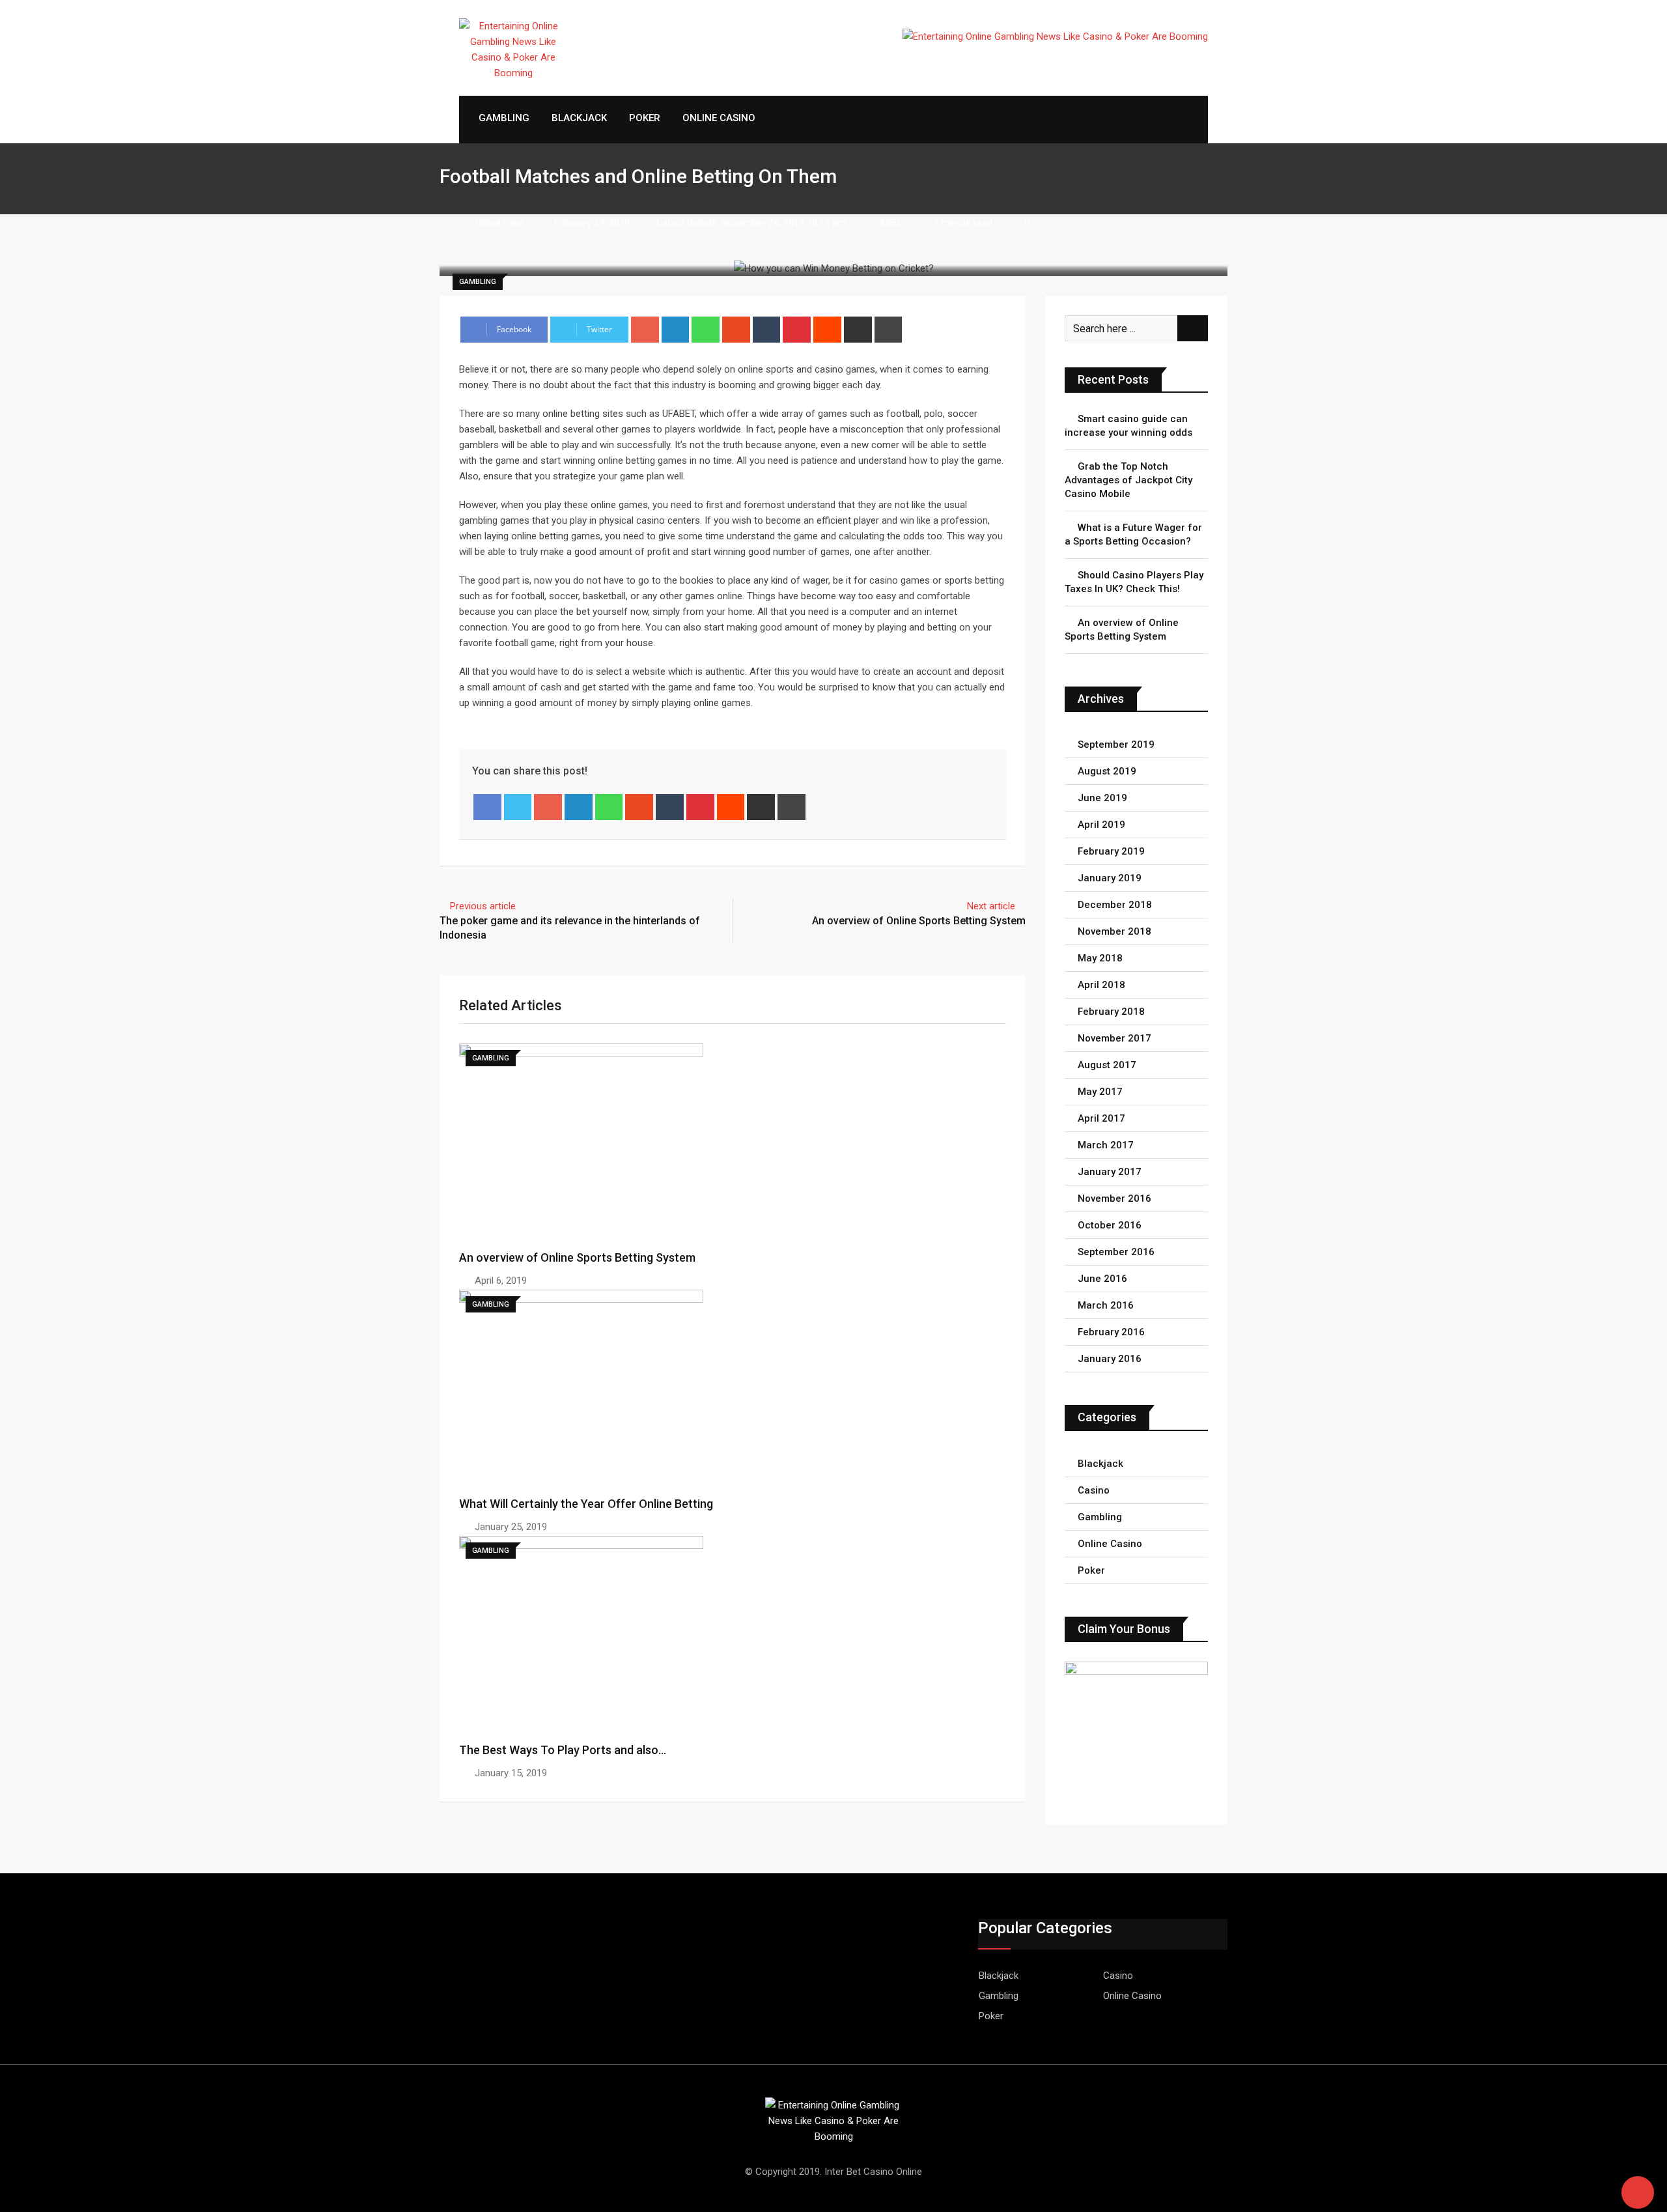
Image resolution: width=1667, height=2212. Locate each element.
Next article (991, 906)
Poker (645, 118)
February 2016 (1111, 1332)
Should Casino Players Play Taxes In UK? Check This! (1134, 582)
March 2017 (1106, 1145)
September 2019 (1116, 744)
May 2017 (1100, 1092)
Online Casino (719, 118)
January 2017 (1110, 1172)
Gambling (504, 118)
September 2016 (1116, 1252)
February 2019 (1111, 851)
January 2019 (1110, 878)
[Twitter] (518, 807)
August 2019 (1107, 771)
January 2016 (1110, 1359)
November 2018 (1114, 931)
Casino (1094, 1490)
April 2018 (1101, 985)
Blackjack (579, 118)
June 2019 (1102, 798)
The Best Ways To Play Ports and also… (563, 1750)
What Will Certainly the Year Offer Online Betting (586, 1504)
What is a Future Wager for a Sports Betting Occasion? (1133, 534)
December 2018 (1115, 905)
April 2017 (1101, 1118)
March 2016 (1106, 1305)
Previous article (483, 906)
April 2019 (1101, 825)
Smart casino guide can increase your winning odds (1128, 426)
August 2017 (1107, 1065)
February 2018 (1111, 1012)
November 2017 (1114, 1038)
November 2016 (1114, 1198)
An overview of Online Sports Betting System (919, 921)
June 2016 (1102, 1279)
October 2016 (1110, 1225)
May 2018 (1100, 958)
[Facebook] (487, 807)
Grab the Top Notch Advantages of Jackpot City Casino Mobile (1128, 480)
